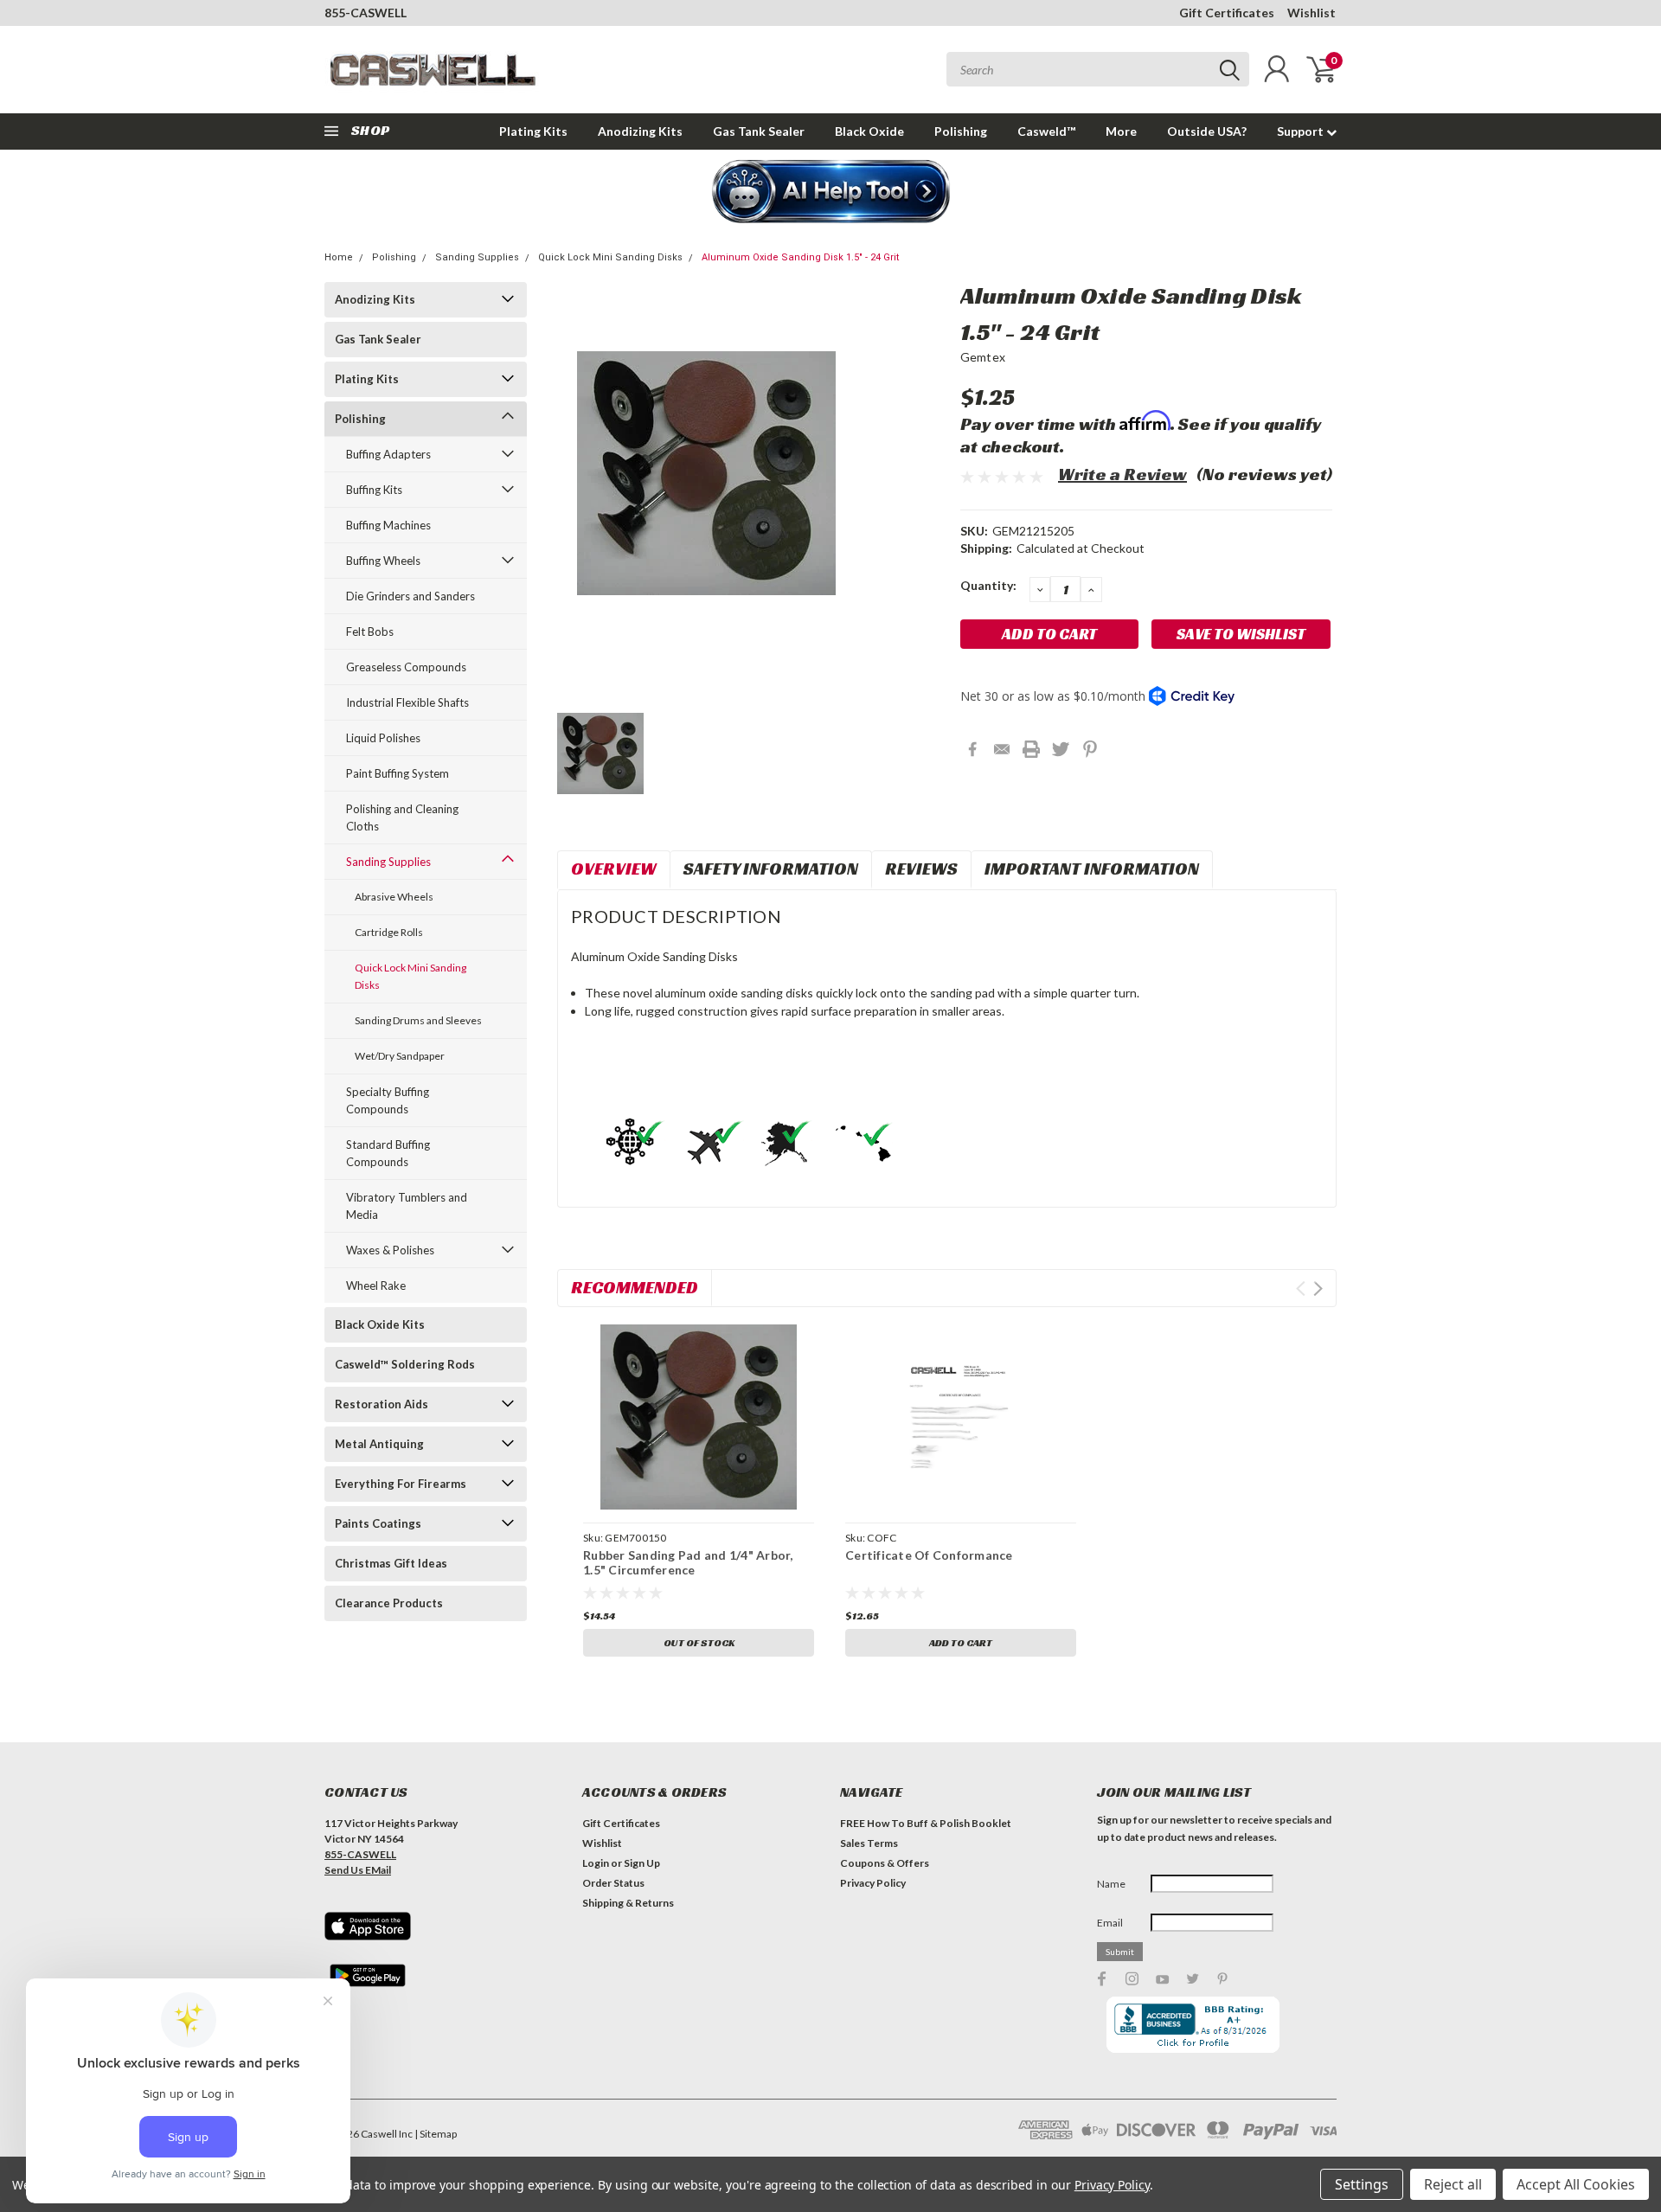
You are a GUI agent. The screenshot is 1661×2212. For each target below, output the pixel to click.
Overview (614, 869)
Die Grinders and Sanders (410, 596)
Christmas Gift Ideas (391, 1563)
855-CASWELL (366, 13)
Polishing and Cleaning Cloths (402, 817)
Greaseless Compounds (406, 667)
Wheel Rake (376, 1286)
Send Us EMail (358, 1870)
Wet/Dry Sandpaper (400, 1056)
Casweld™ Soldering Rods (405, 1364)
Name (1111, 1884)
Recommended (635, 1287)
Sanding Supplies (477, 257)
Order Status (613, 1883)
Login (596, 1863)
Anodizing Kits (640, 131)
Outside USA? (1207, 131)
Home (339, 257)
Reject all (1453, 2184)
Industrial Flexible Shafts (407, 702)
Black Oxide (869, 131)
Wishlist (1311, 13)
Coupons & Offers (885, 1863)
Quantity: (988, 585)
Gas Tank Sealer (759, 131)
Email (1110, 1923)
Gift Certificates (1227, 13)
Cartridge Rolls (389, 932)
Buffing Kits (374, 490)
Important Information (1092, 869)
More (1121, 131)
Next (1318, 1289)
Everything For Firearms (401, 1484)
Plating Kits (533, 131)
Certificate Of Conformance (929, 1555)
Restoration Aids (382, 1404)
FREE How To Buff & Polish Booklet (926, 1823)
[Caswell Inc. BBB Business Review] (1193, 2023)
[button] (831, 193)
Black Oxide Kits (380, 1324)
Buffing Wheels (383, 561)
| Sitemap (436, 2134)
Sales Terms (869, 1843)
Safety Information (771, 869)
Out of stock (699, 1642)
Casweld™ (1046, 131)
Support (1302, 131)
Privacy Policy (873, 1883)
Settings (1362, 2184)
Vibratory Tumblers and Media (407, 1206)
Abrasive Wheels (394, 897)
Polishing (961, 131)
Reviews (921, 869)
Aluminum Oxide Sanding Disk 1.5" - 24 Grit (800, 257)
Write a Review (1122, 474)
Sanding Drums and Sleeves (418, 1020)
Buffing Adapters (388, 454)
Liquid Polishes (383, 738)
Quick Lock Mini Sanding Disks (610, 257)
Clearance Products (389, 1603)
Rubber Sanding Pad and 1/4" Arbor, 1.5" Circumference (688, 1563)
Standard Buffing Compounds (388, 1153)
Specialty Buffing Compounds (388, 1100)
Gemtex (983, 357)
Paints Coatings (378, 1523)
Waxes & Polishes (390, 1250)
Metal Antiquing (379, 1444)
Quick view (699, 1417)
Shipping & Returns (628, 1903)
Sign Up (642, 1863)
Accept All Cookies (1576, 2184)
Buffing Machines (388, 525)
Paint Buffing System (398, 773)
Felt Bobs (370, 632)
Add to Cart (961, 1642)
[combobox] (1098, 69)
